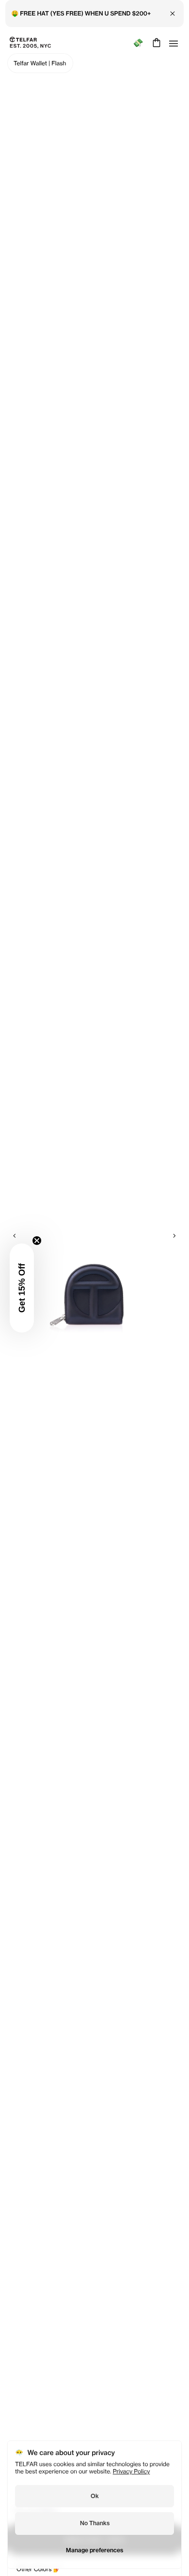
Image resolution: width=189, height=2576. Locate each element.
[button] (22, 1288)
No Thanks (95, 2523)
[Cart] (155, 43)
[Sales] (138, 43)
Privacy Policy (132, 2471)
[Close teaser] (37, 1241)
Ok (95, 2496)
